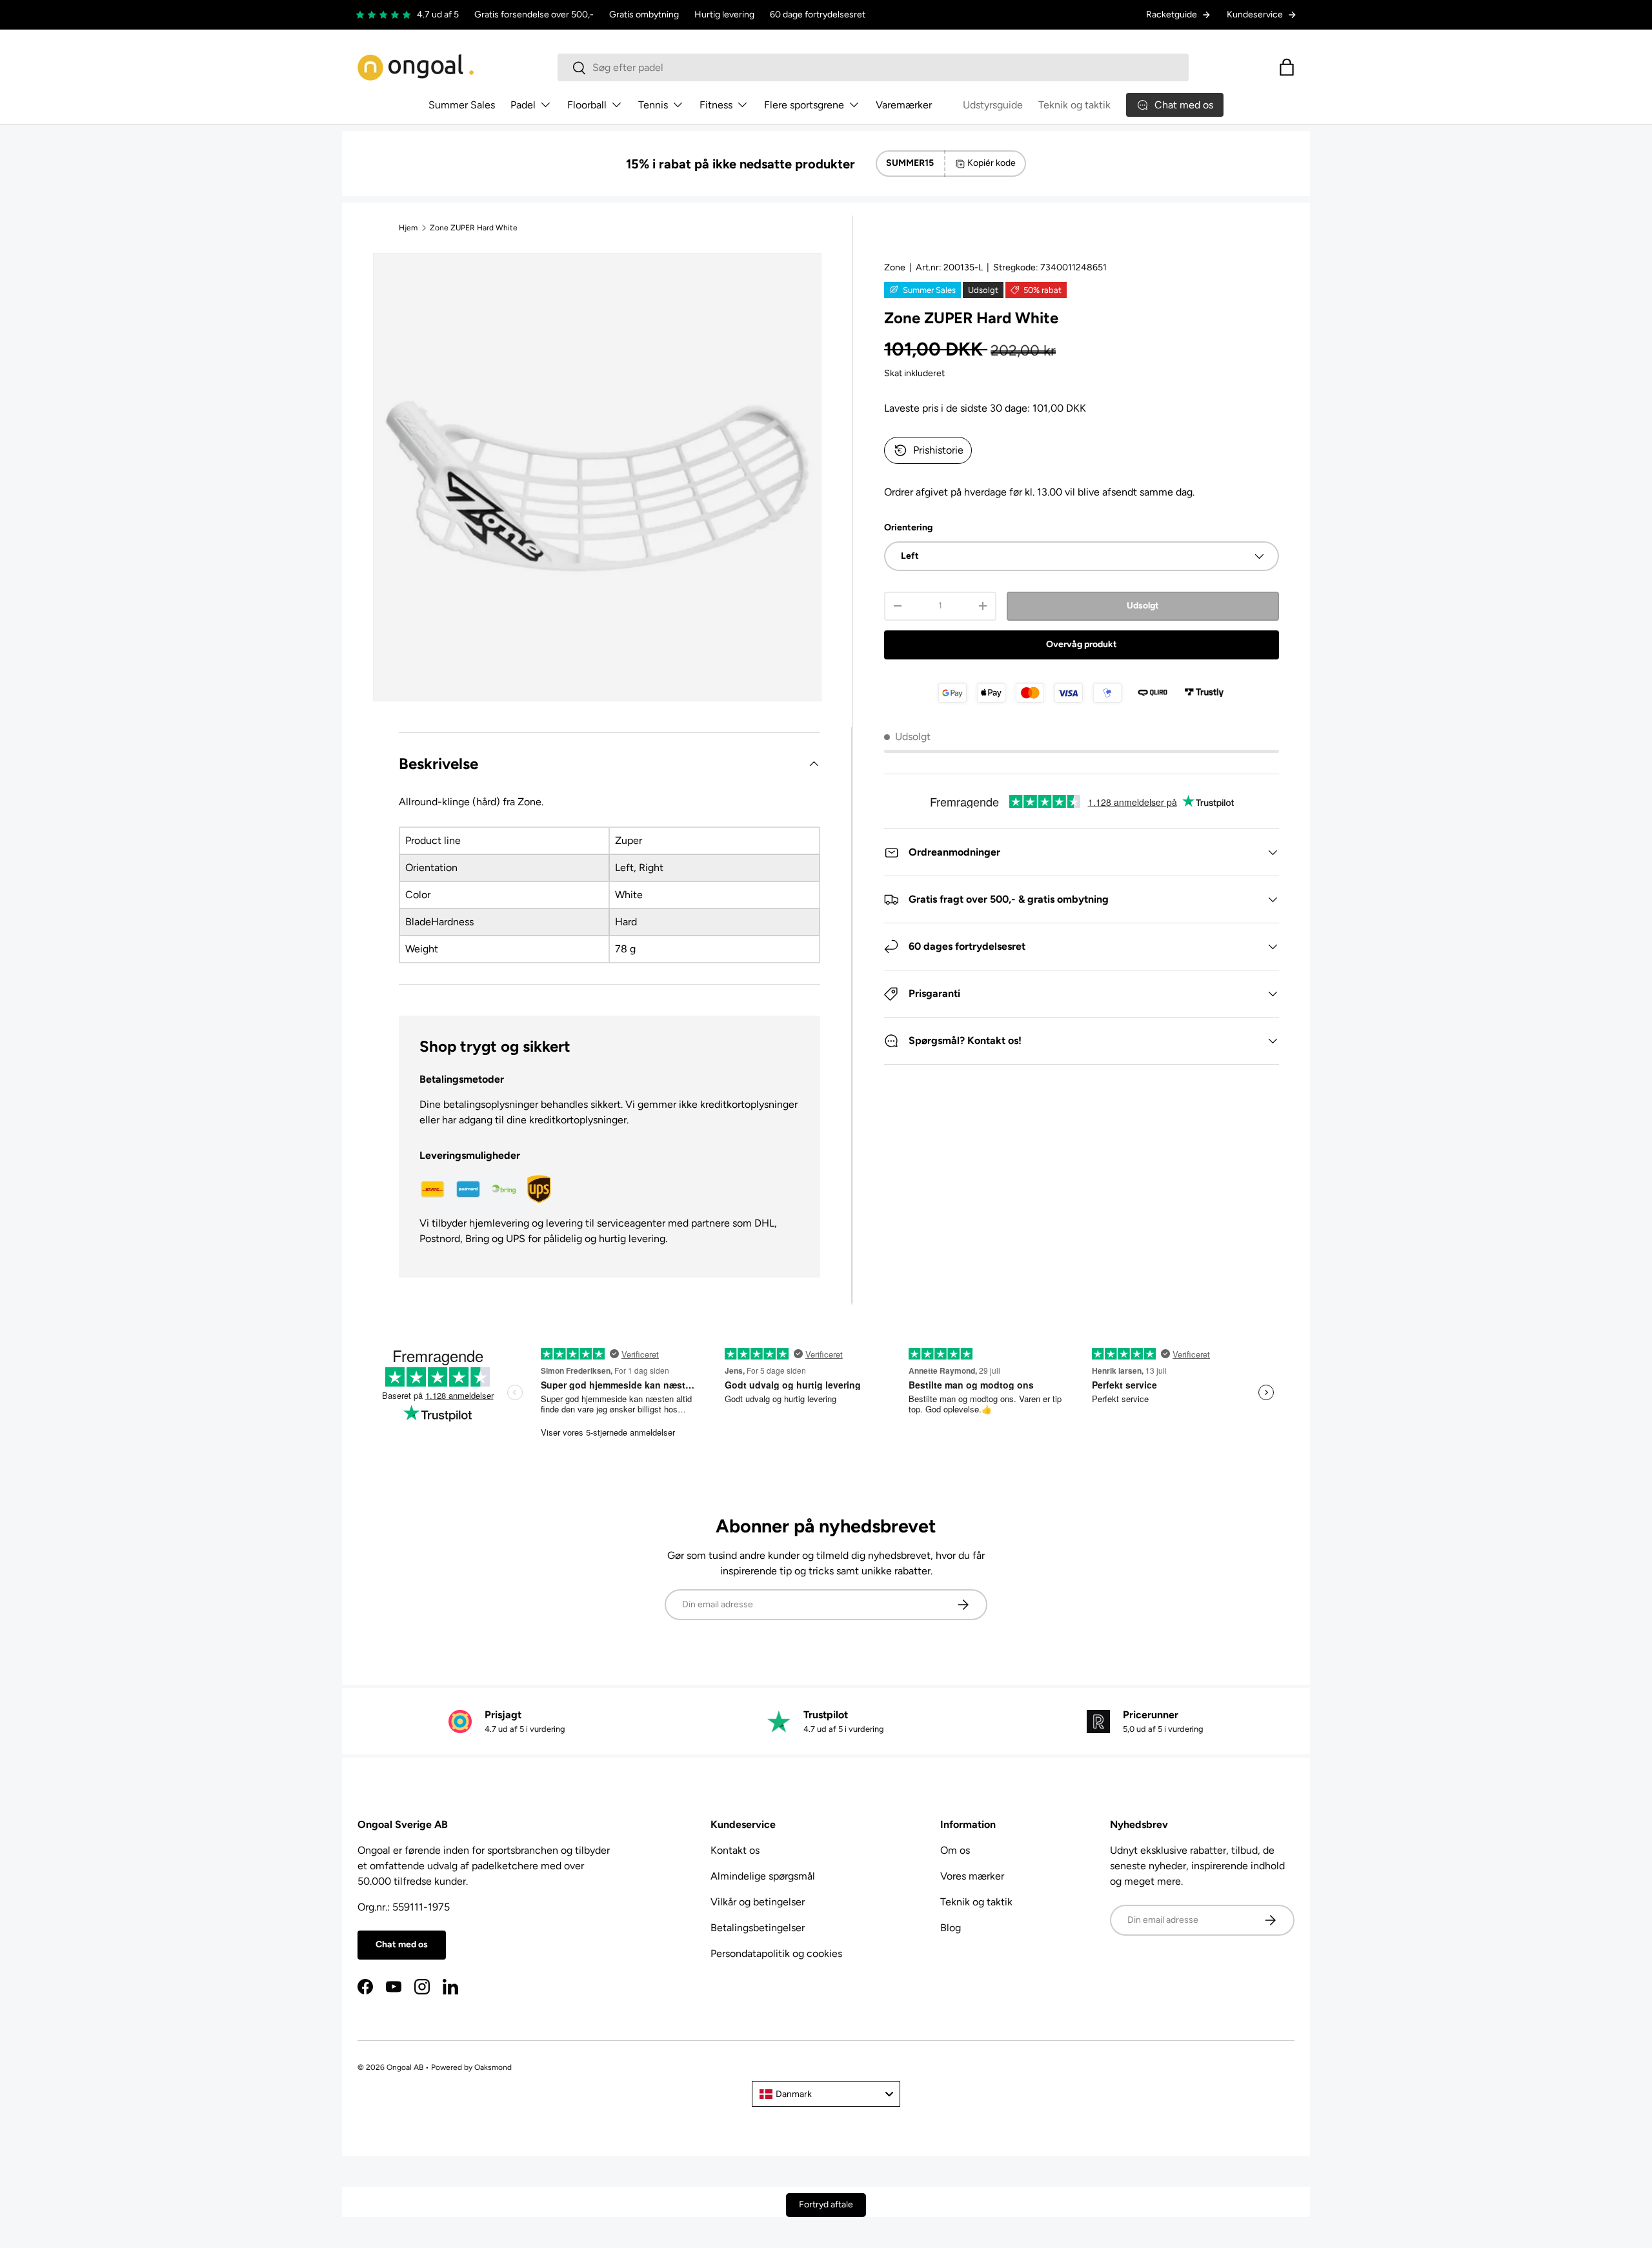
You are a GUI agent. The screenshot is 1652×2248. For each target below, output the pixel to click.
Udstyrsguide (993, 105)
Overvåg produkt (1082, 644)
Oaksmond (493, 2067)
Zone (895, 267)
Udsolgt (1143, 606)
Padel (523, 105)
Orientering (908, 527)
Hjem (408, 228)
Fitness (716, 105)
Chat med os (402, 1944)
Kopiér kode (992, 163)
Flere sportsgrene (804, 105)
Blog (951, 1928)
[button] (1287, 67)
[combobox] (873, 67)
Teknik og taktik (1074, 105)
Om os (955, 1850)
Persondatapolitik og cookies (776, 1953)
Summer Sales (462, 105)
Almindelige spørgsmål (763, 1876)
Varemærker (904, 105)
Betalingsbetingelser (758, 1928)
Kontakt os (735, 1850)
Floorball (587, 105)
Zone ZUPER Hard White (474, 228)
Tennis (653, 105)
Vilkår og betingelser (758, 1902)
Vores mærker (972, 1876)
